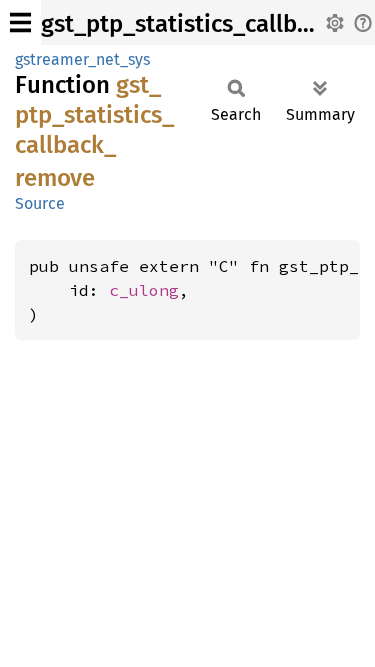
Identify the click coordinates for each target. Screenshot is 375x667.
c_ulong (144, 290)
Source (40, 203)
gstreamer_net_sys (82, 59)
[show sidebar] (20, 22)
